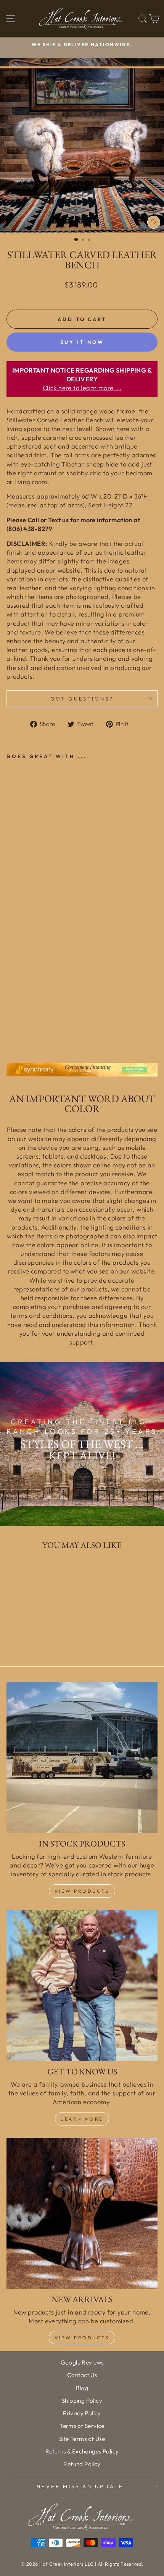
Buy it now (82, 342)
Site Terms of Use (82, 2439)
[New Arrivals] (82, 2213)
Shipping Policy (82, 2401)
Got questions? (82, 699)
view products (82, 2338)
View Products (82, 1891)
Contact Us (82, 2375)
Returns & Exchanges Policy (82, 2451)
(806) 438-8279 (29, 529)
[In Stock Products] (82, 1758)
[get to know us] (82, 1985)
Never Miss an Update (80, 2486)
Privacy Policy (82, 2413)
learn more (82, 2119)
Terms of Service (82, 2426)
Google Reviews (82, 2362)
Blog (82, 2388)
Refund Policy (82, 2464)
